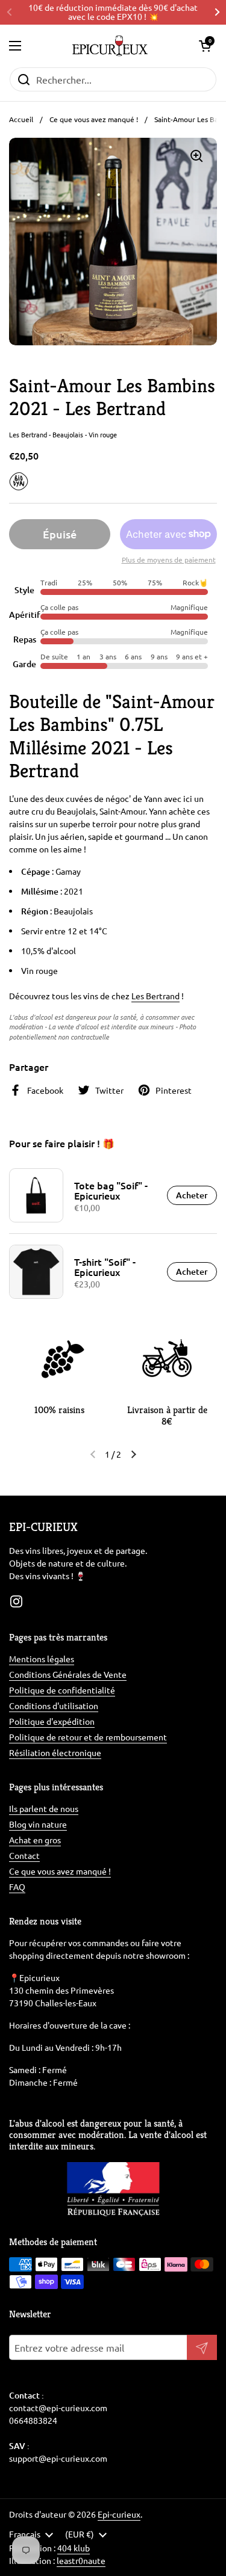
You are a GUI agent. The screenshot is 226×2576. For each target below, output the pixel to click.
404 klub (74, 2548)
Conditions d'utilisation (54, 1706)
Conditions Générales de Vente (68, 1674)
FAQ (17, 1887)
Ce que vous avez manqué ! (94, 119)
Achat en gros (35, 1840)
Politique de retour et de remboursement (88, 1737)
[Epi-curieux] (110, 46)
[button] (205, 46)
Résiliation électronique (55, 1752)
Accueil (21, 119)
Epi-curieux (119, 2514)
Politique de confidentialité (62, 1690)
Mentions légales (42, 1659)
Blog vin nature (38, 1824)
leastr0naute (81, 2560)
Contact (24, 1855)
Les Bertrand (155, 996)
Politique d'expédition (52, 1721)
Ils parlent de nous (44, 1808)
